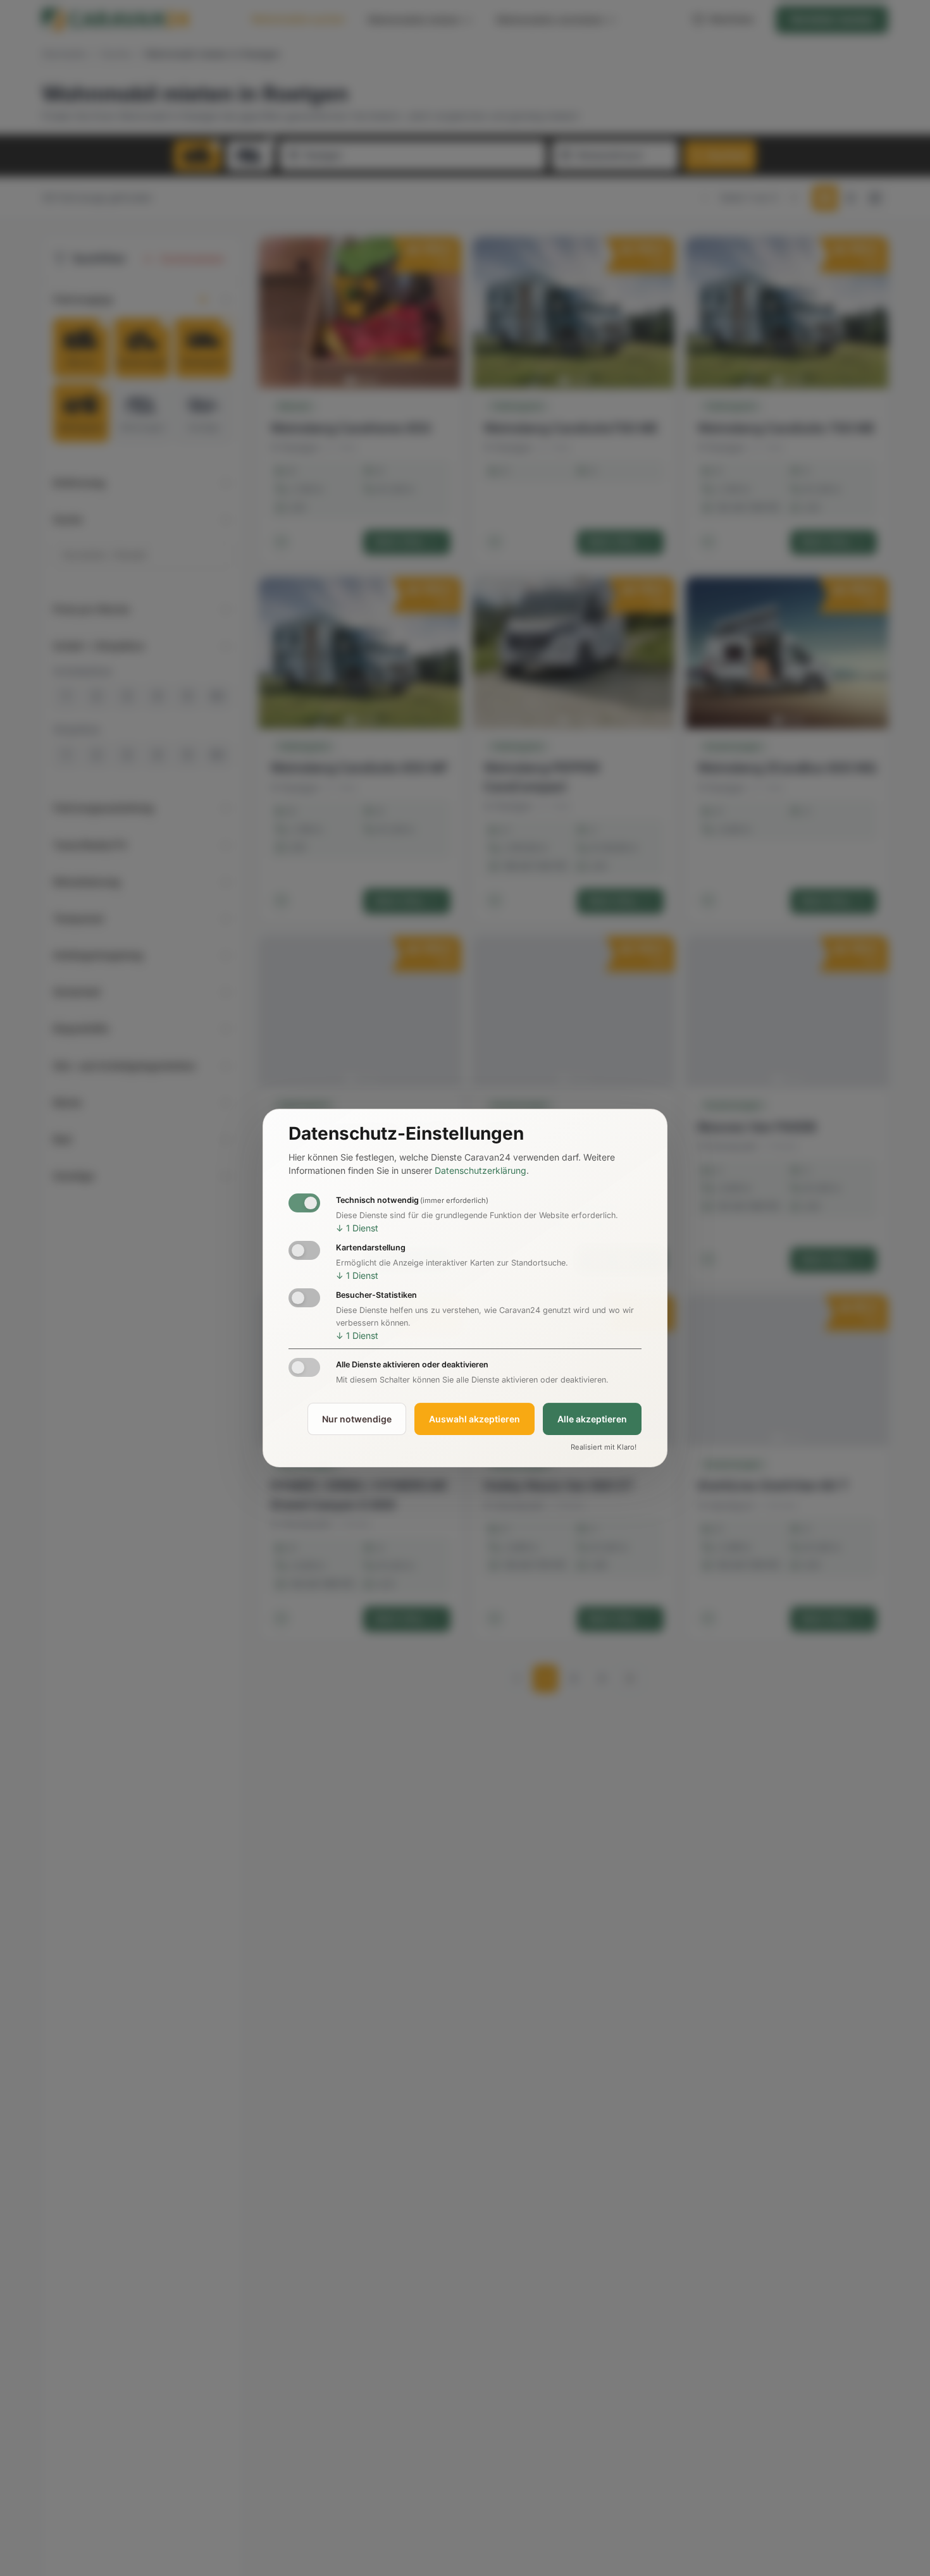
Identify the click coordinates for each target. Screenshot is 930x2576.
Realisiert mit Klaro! (604, 1448)
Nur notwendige (357, 1419)
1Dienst (357, 1228)
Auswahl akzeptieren (474, 1419)
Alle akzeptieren (592, 1419)
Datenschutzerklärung (480, 1170)
